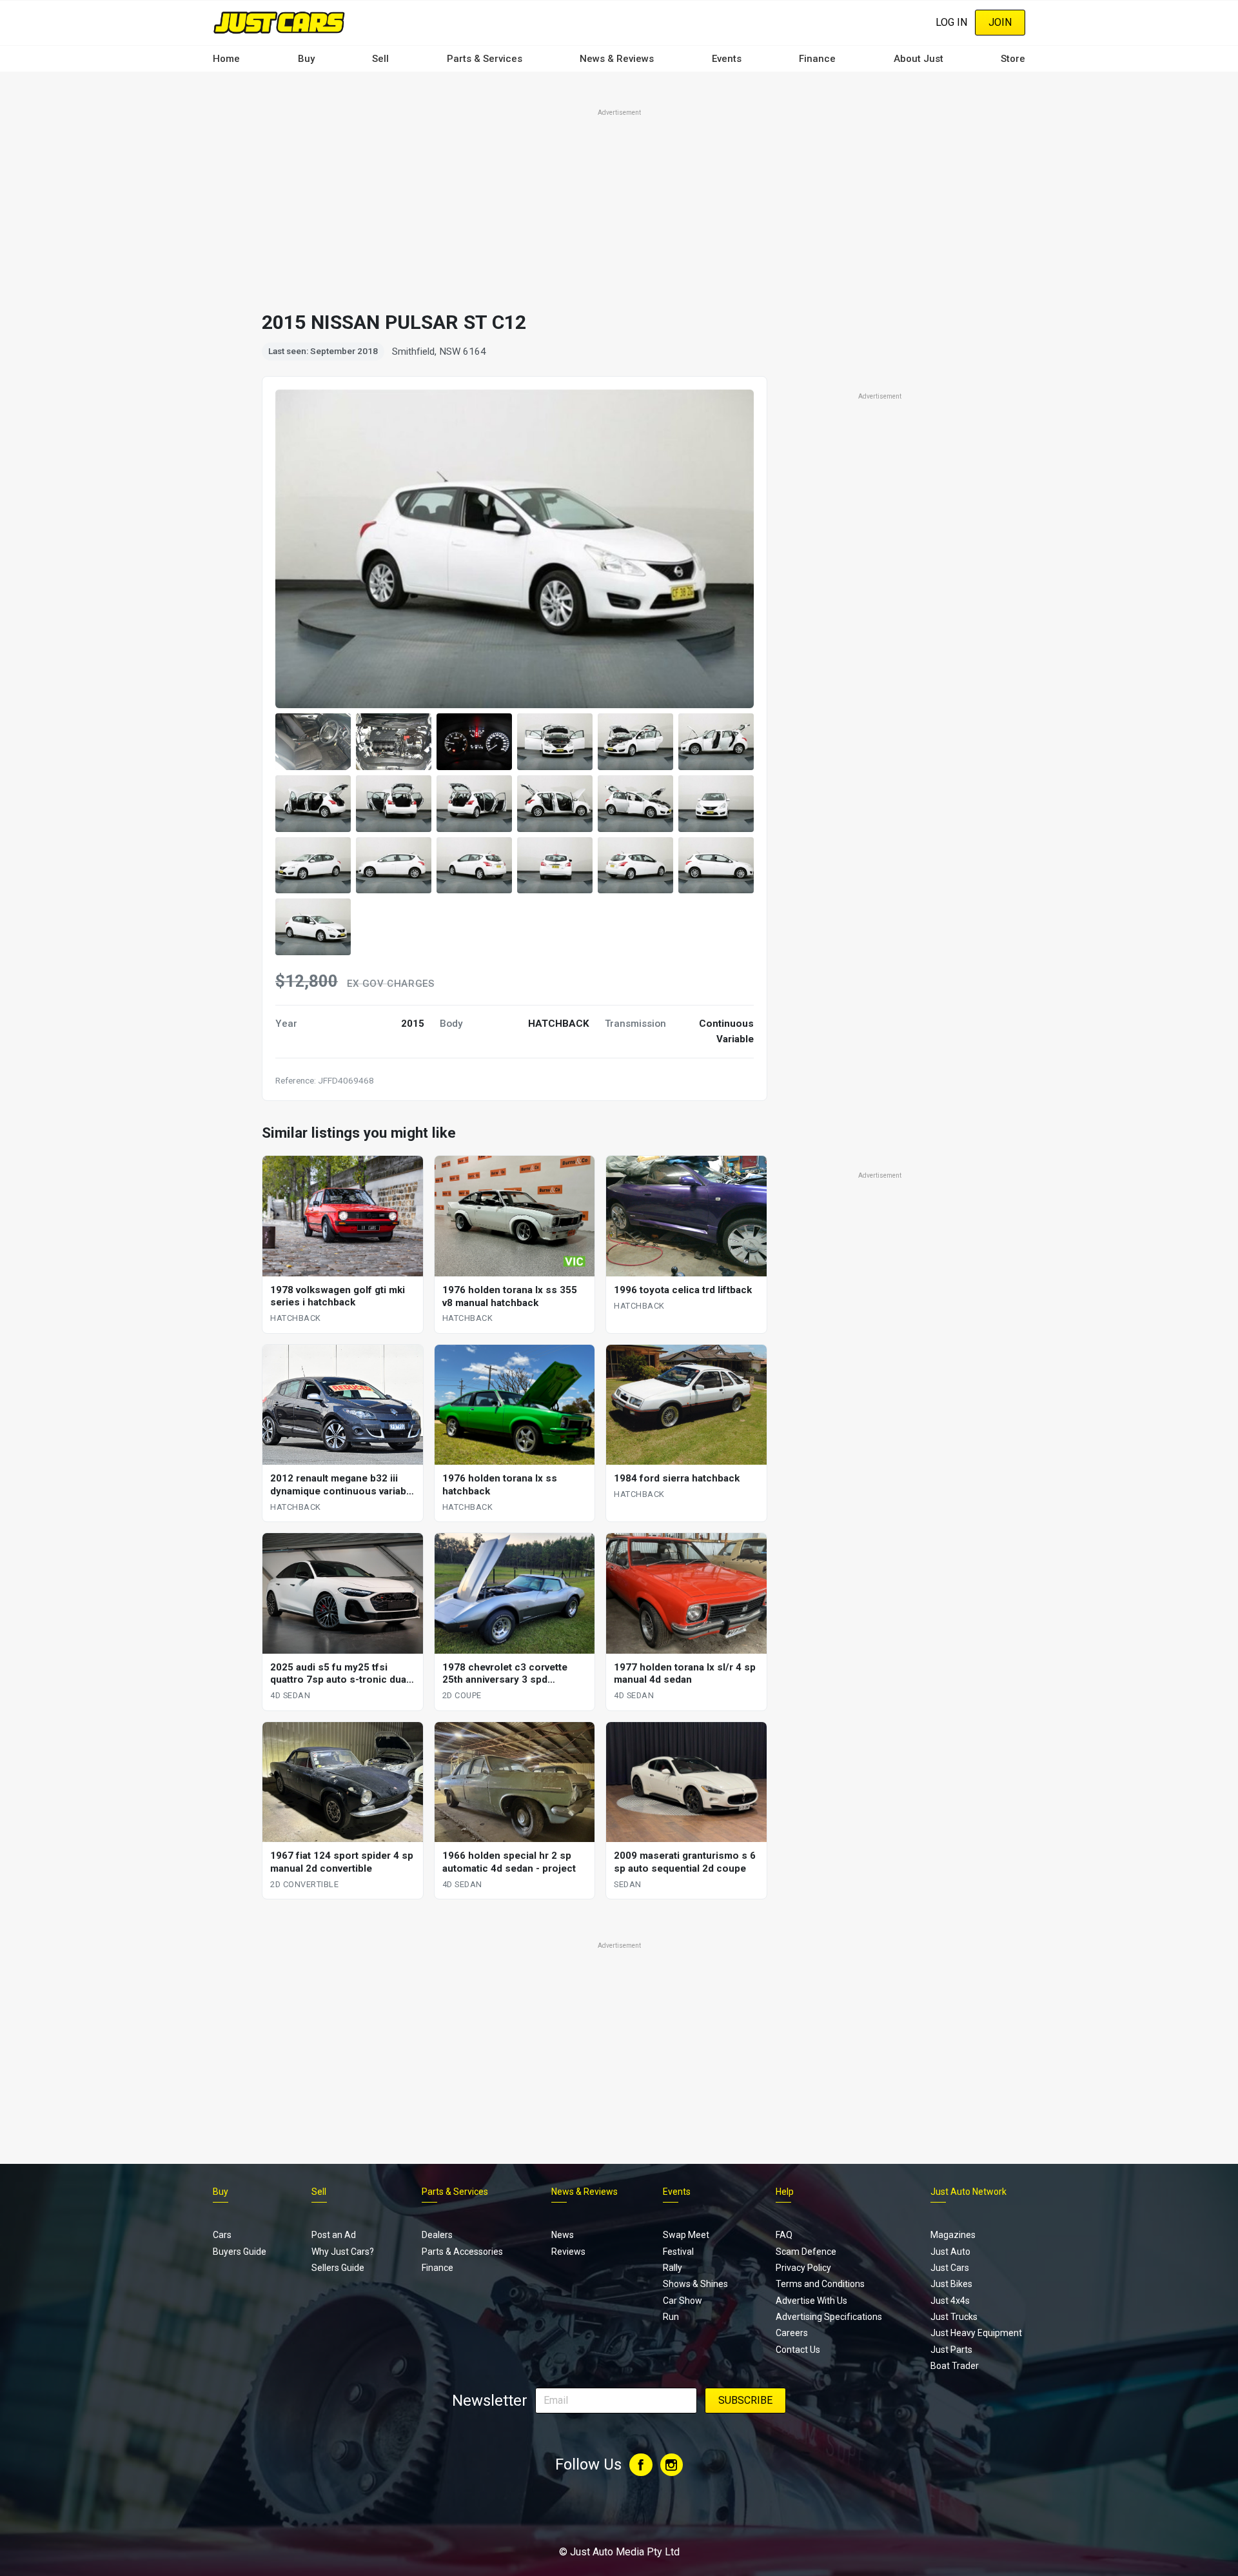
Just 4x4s (950, 2301)
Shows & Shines (695, 2284)
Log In (951, 22)
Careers (792, 2333)
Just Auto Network (968, 2192)
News (563, 2235)
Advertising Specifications (829, 2317)
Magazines (953, 2235)
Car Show (683, 2301)
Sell (380, 59)
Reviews (568, 2252)
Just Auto (950, 2252)
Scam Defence (806, 2252)
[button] (313, 742)
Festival (678, 2252)
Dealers (437, 2235)
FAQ (784, 2235)
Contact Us (798, 2350)
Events (727, 59)
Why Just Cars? (343, 2252)
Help (785, 2192)
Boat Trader (955, 2366)
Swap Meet (686, 2235)
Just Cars (950, 2268)
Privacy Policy (803, 2268)
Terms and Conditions (820, 2284)
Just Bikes (951, 2284)
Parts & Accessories (462, 2252)
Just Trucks (954, 2317)
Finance (817, 59)
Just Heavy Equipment (976, 2333)
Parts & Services (485, 59)
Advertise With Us (811, 2301)
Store (1013, 59)
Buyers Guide (240, 2252)
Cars (222, 2235)
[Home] (279, 22)
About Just (919, 59)
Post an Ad (334, 2235)
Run (671, 2317)
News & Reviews (617, 59)
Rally (673, 2268)
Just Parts (951, 2350)
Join (1000, 22)
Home (226, 59)
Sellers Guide (338, 2268)
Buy (306, 59)
